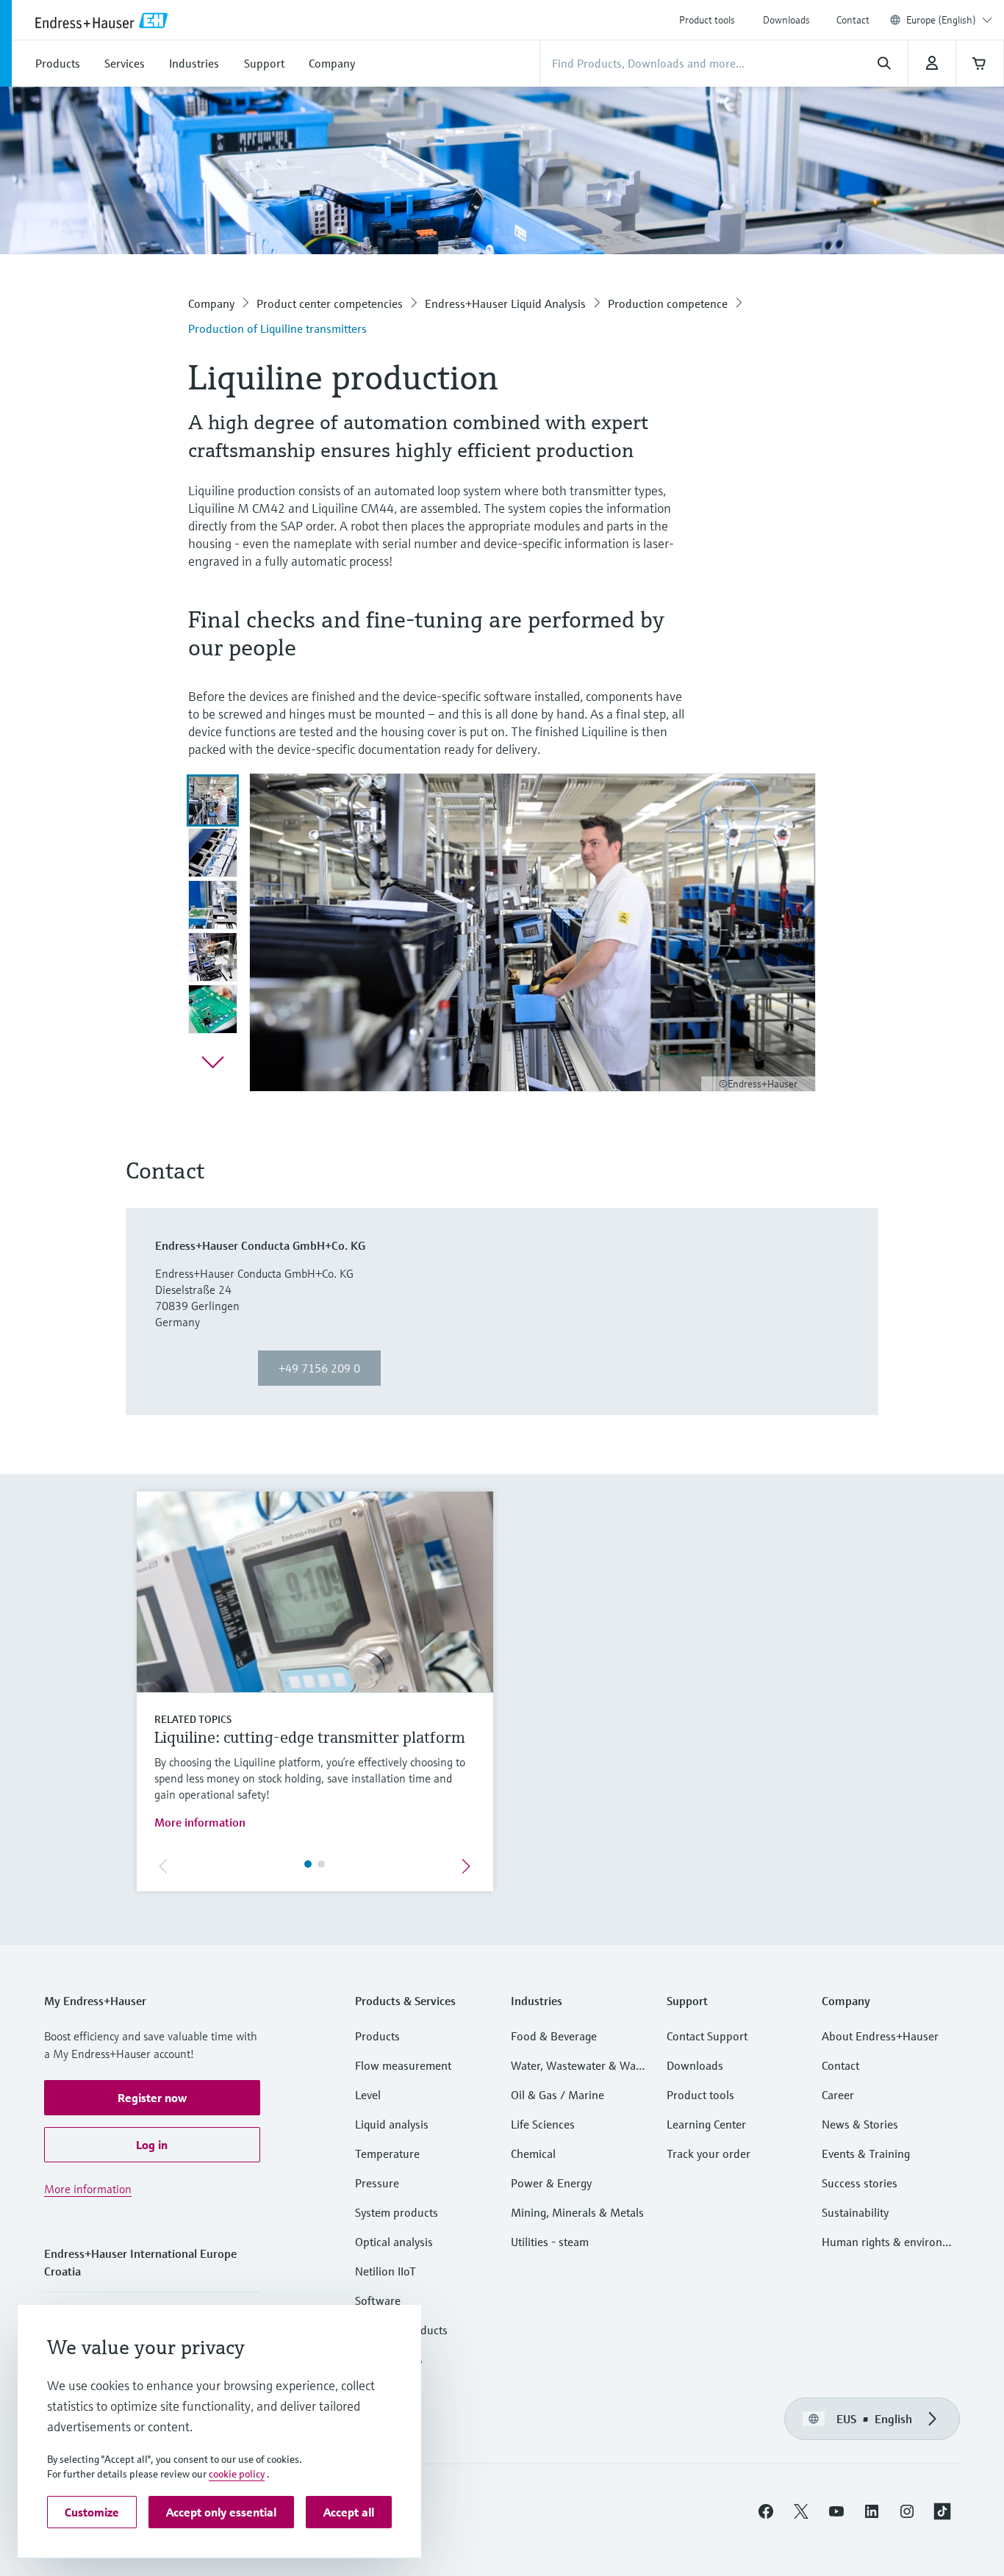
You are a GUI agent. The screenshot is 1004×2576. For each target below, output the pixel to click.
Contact (853, 20)
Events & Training (866, 2154)
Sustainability (855, 2212)
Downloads (786, 20)
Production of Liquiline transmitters (277, 328)
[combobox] (949, 20)
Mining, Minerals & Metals (577, 2212)
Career (838, 2095)
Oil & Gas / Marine (557, 2095)
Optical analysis (394, 2242)
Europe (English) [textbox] (941, 20)
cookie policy (237, 2474)
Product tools (707, 20)
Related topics (193, 1719)
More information (200, 1822)
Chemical (533, 2154)
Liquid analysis (392, 2124)
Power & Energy (551, 2183)
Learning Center (706, 2124)
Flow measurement (403, 2065)
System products (397, 2212)
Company (211, 303)
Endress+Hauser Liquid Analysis (505, 303)
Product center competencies (330, 303)
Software (378, 2300)
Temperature (387, 2154)
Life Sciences (543, 2124)
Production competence (668, 303)
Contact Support (707, 2036)
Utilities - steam (550, 2242)
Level (368, 2095)
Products (377, 2036)
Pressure (377, 2183)
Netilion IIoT (386, 2271)
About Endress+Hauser (880, 2036)
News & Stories (860, 2124)
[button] (152, 2098)
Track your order (709, 2154)
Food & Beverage (554, 2036)
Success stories (860, 2183)
